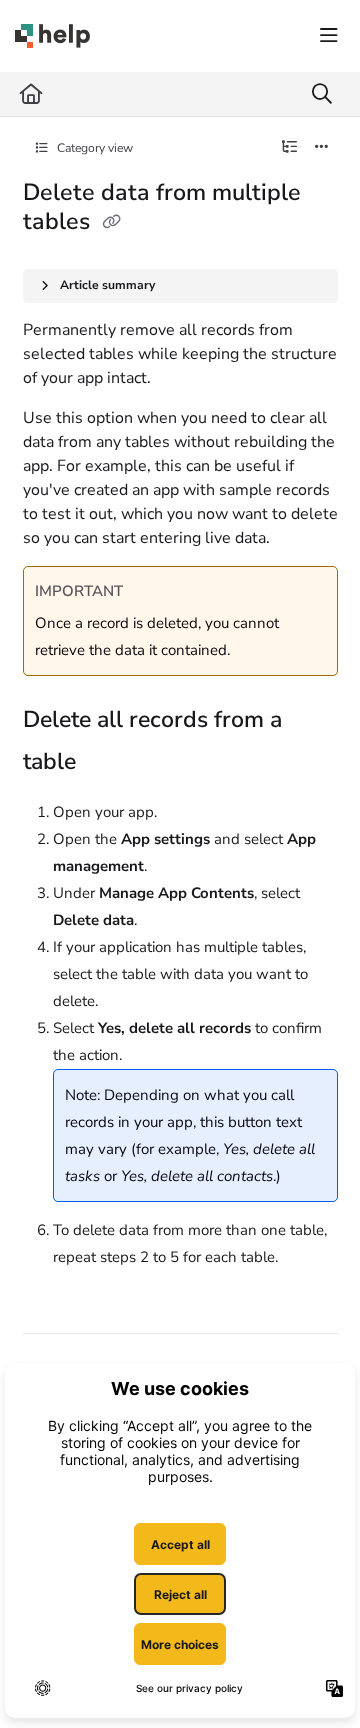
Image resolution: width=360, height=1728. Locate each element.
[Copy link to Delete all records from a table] (107, 764)
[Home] (52, 36)
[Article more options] (322, 148)
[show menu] (329, 36)
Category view (93, 148)
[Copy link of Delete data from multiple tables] (112, 223)
